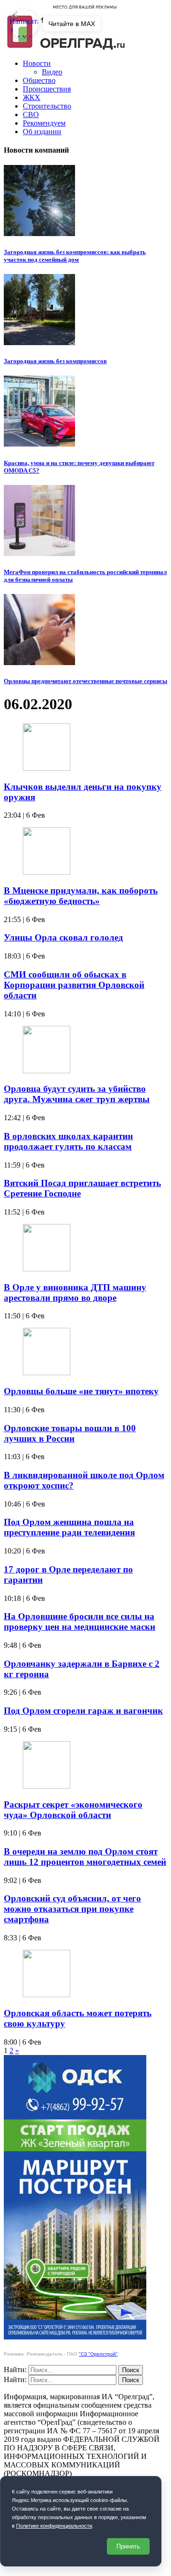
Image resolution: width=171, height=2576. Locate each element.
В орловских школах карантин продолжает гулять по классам (68, 1141)
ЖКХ (32, 97)
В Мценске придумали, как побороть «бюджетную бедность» (81, 896)
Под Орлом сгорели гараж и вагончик (83, 1711)
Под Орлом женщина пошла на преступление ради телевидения (69, 1527)
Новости (37, 63)
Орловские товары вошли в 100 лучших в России (70, 1433)
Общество (39, 80)
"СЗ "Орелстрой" (98, 2354)
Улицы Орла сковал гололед (63, 937)
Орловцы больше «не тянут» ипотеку (81, 1391)
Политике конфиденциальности (54, 2526)
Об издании (42, 132)
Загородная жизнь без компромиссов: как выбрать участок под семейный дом (75, 256)
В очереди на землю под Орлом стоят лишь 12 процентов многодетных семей (85, 1857)
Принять (128, 2546)
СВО (31, 114)
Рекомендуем (44, 123)
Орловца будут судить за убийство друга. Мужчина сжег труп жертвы (77, 1094)
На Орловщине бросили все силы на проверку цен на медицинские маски (80, 1621)
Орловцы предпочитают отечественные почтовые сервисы (85, 681)
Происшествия (47, 89)
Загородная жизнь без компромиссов (55, 361)
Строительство (47, 106)
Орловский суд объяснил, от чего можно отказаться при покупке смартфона (72, 1909)
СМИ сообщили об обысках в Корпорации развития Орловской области (74, 985)
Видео (52, 72)
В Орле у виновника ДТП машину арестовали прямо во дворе (75, 1293)
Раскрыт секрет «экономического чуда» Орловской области (73, 1810)
